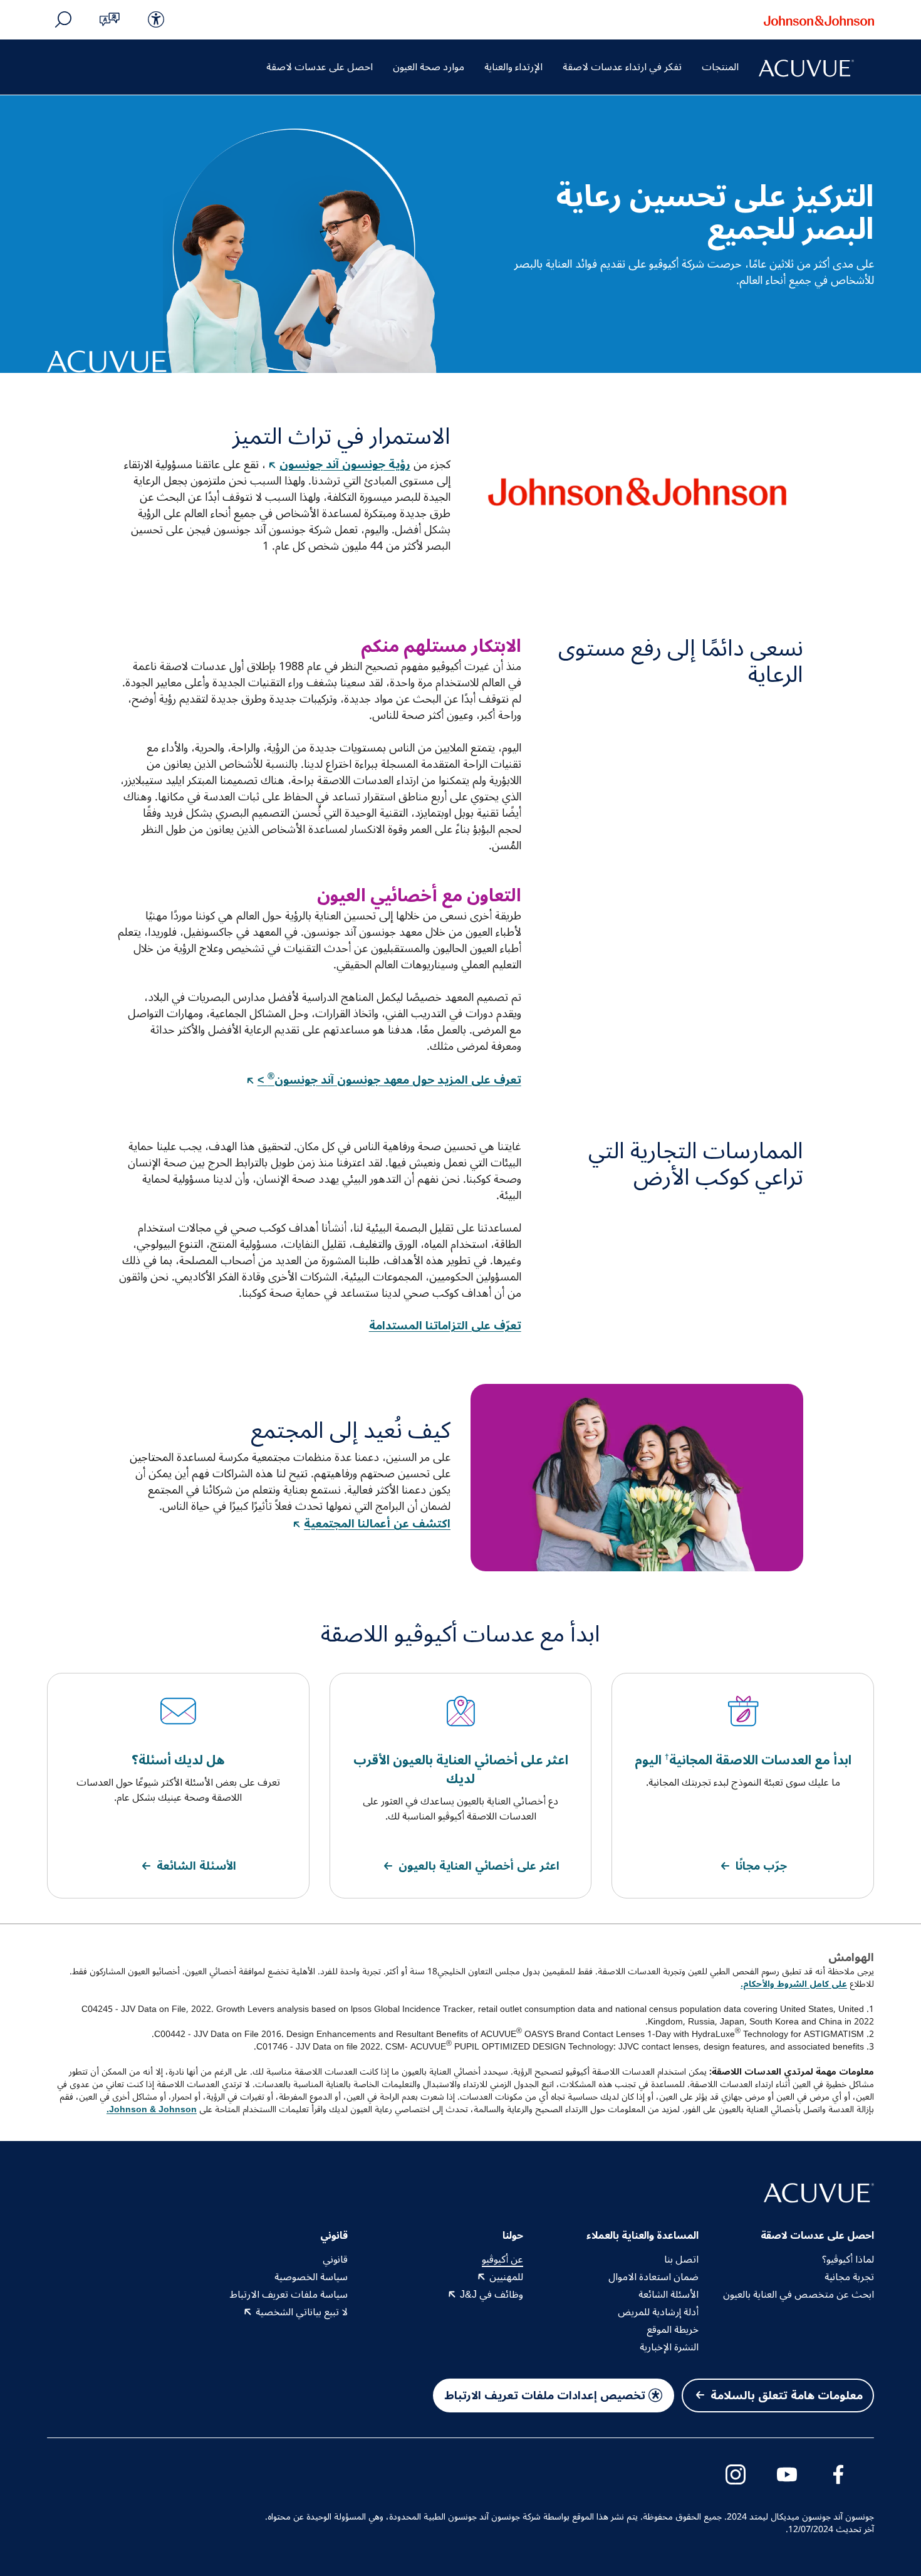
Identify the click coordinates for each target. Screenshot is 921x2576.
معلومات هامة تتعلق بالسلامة (787, 2395)
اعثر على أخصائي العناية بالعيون (479, 1866)
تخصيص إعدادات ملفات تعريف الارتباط (545, 2395)
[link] (156, 19)
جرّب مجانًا (761, 1866)
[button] (110, 19)
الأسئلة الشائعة (196, 1866)
